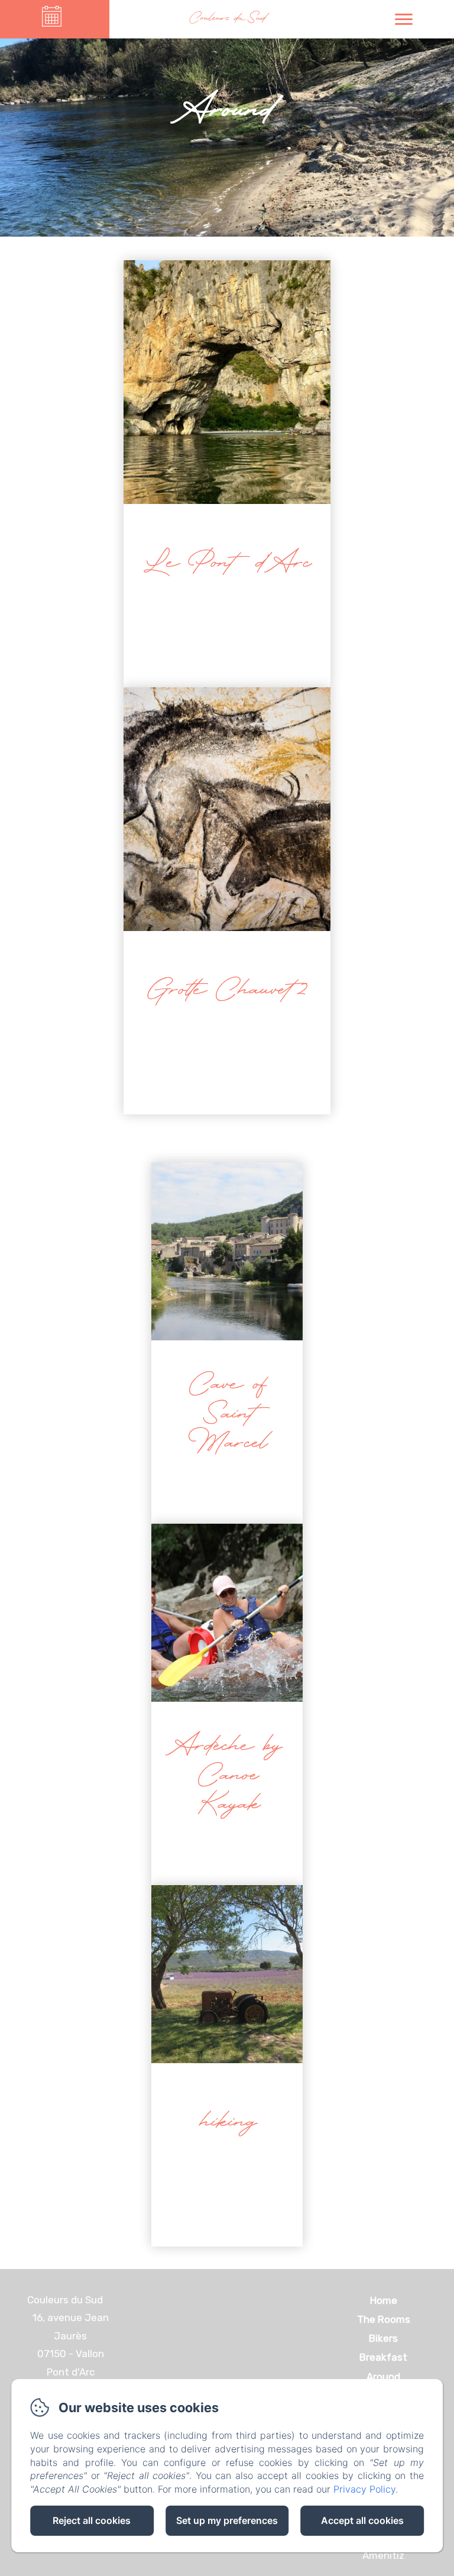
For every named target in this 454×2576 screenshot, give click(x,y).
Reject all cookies (92, 2520)
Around (383, 2377)
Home (384, 2300)
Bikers (383, 2338)
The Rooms (384, 2319)
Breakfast (383, 2357)
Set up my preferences (227, 2520)
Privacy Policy (364, 2489)
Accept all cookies (362, 2520)
